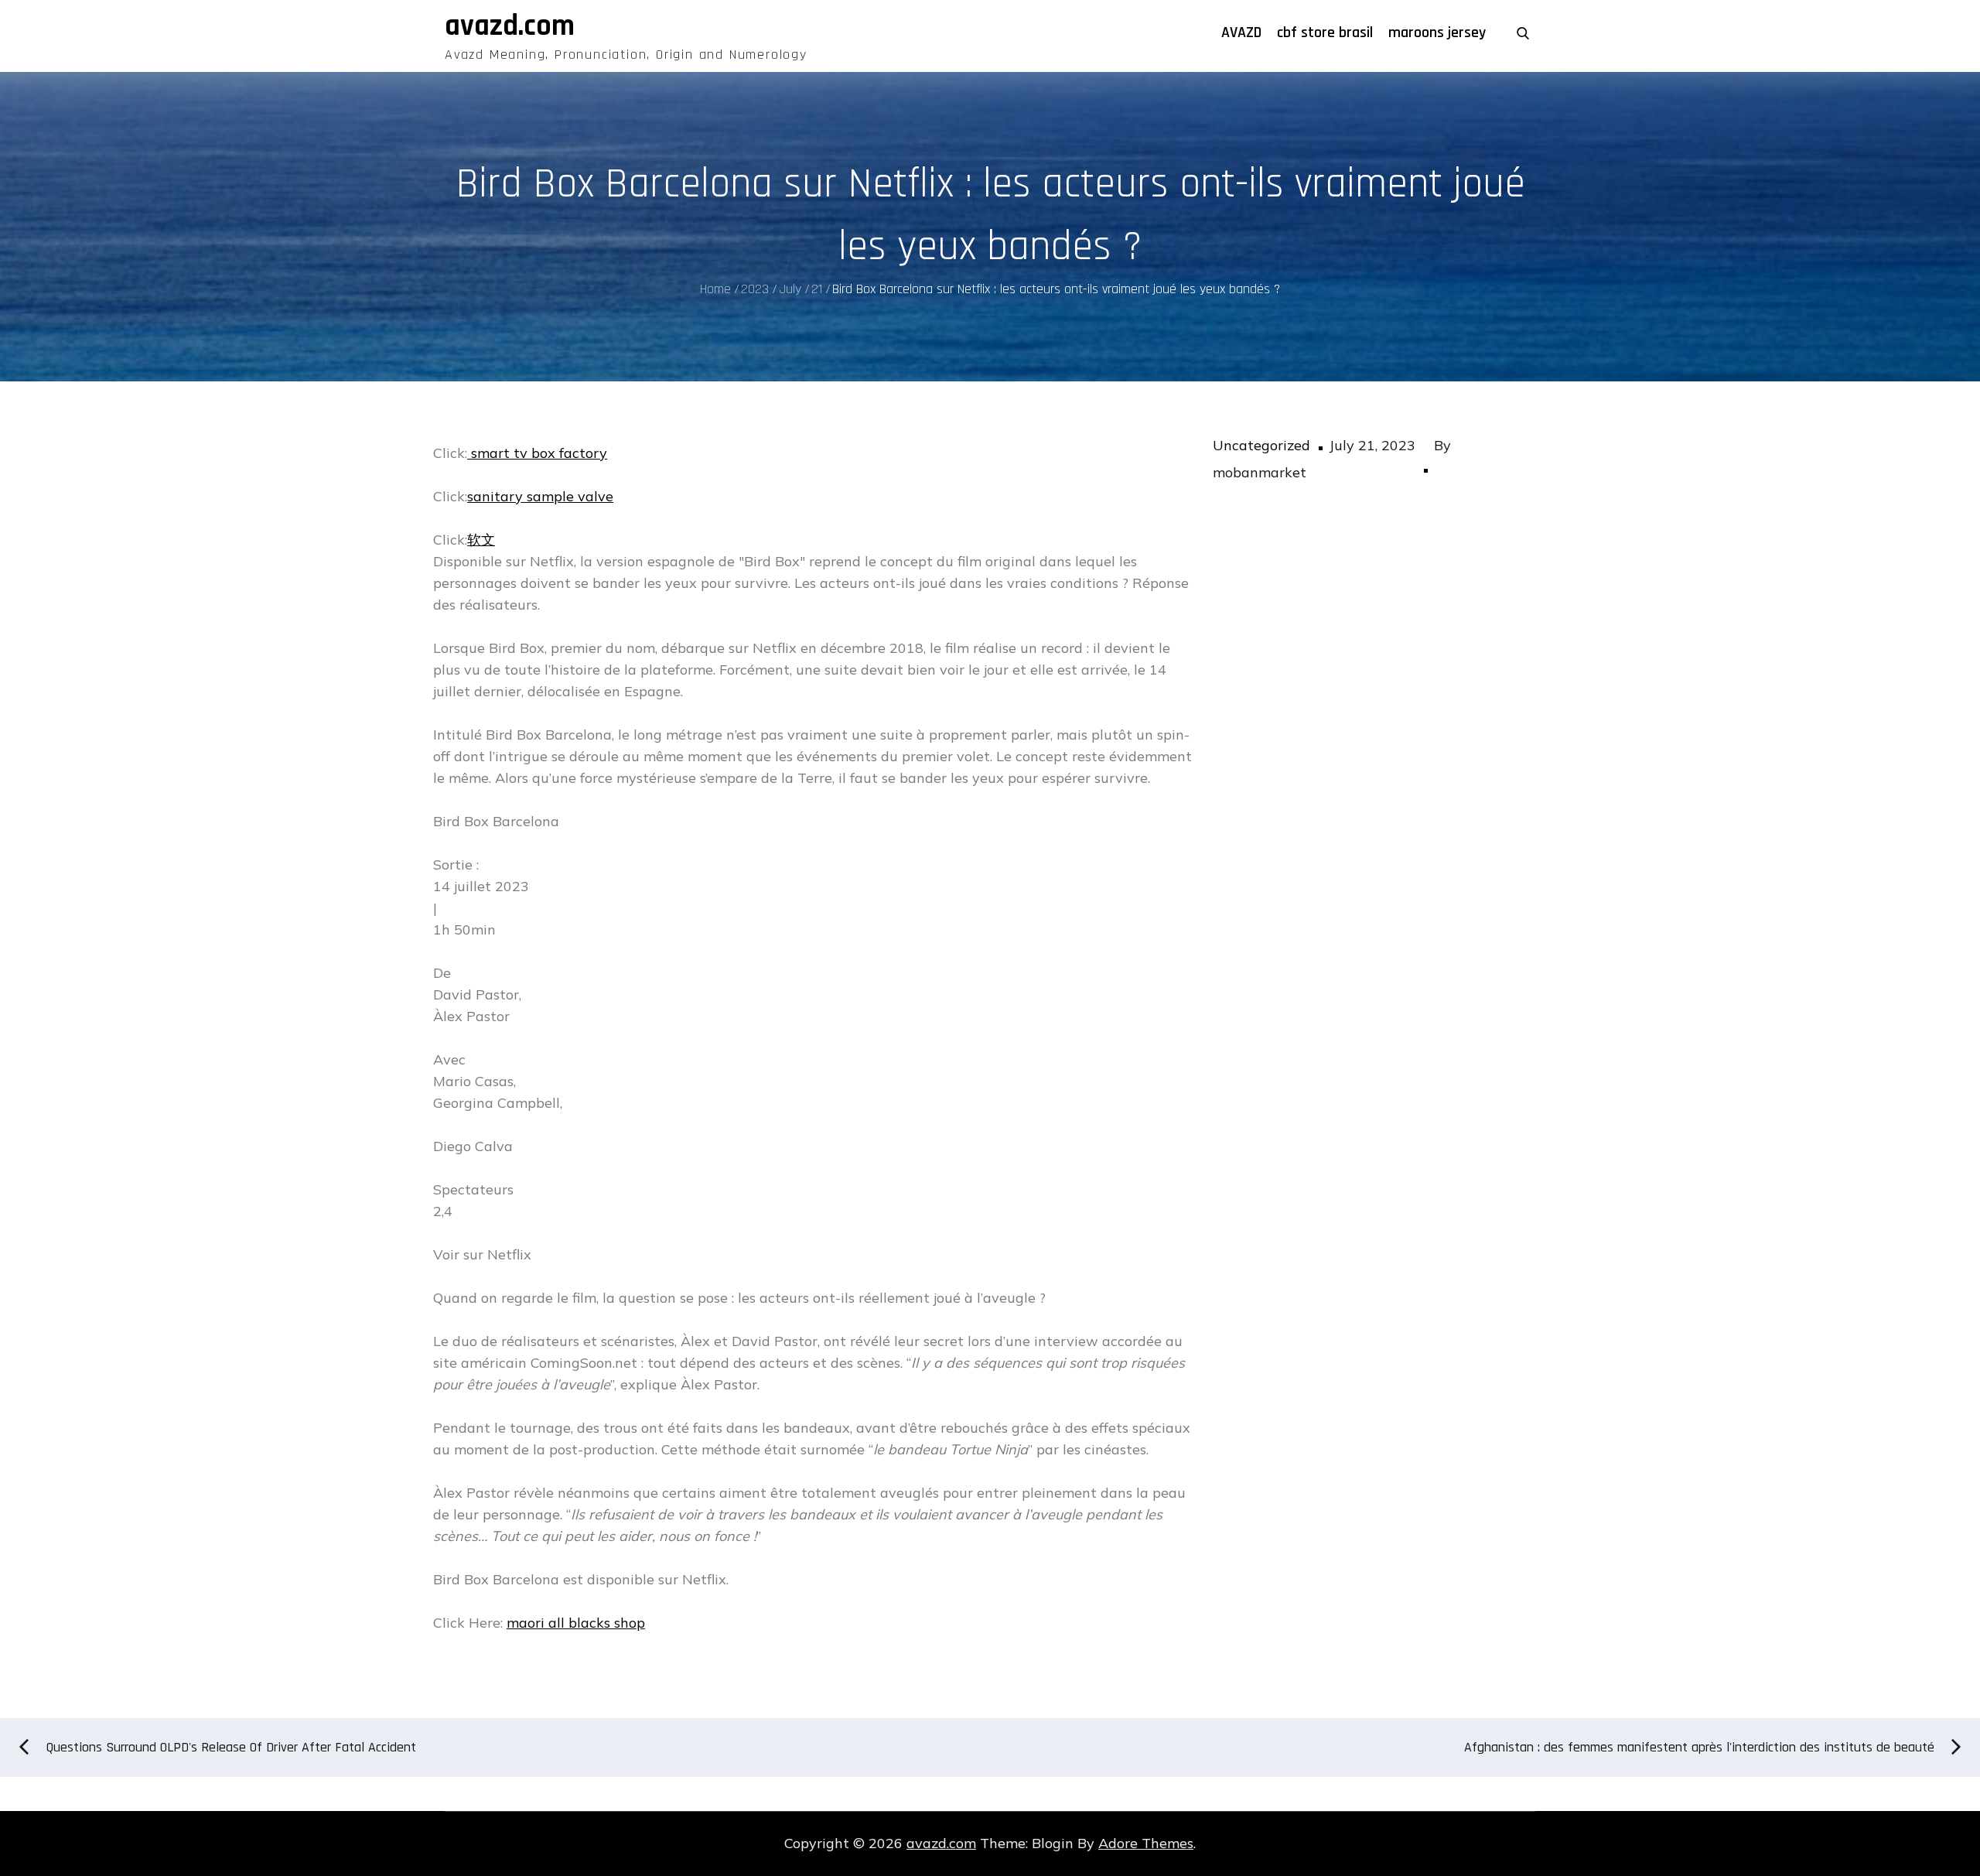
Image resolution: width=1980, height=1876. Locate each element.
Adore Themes (1146, 1843)
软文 (481, 540)
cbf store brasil (1325, 32)
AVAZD (1241, 32)
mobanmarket (1260, 472)
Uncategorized (1261, 445)
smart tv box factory (537, 453)
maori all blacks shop (576, 1623)
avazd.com (510, 26)
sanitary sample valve (540, 496)
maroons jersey (1437, 32)
